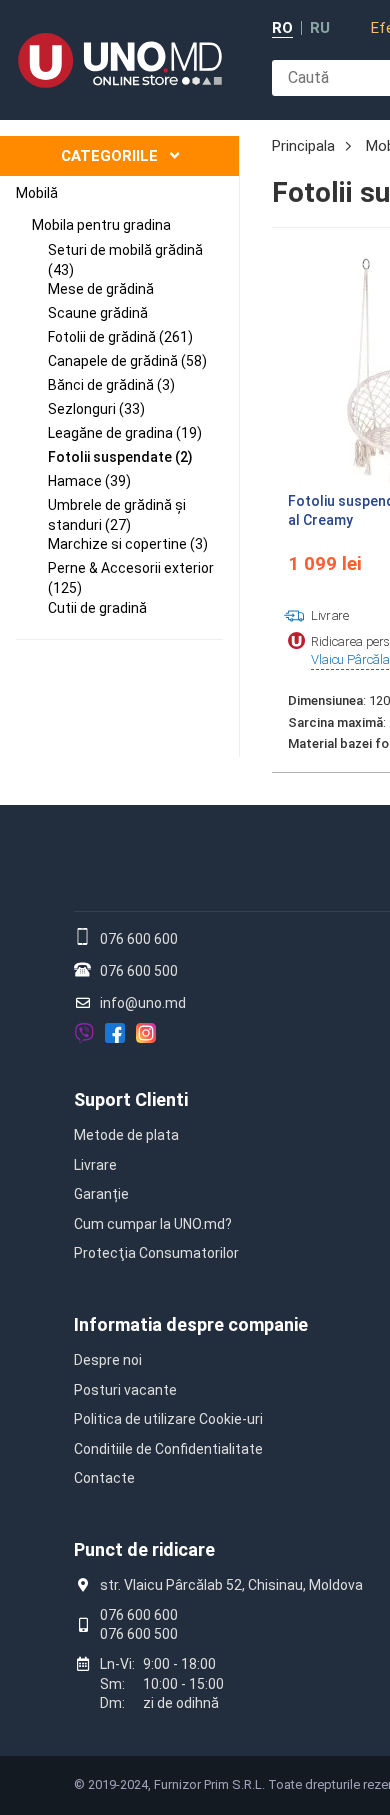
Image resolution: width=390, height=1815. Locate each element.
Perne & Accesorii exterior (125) (131, 578)
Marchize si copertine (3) (128, 544)
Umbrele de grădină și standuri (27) (117, 515)
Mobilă (37, 193)
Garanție (101, 1194)
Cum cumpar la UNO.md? (153, 1224)
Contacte (104, 1478)
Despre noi (108, 1360)
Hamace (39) (89, 481)
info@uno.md (143, 1003)
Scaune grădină (98, 313)
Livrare (95, 1165)
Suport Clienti (131, 1099)
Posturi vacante (125, 1390)
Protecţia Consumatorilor (156, 1253)
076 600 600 (139, 939)
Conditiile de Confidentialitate (168, 1449)
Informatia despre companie (191, 1324)
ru (320, 28)
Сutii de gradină (97, 608)
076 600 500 (139, 971)
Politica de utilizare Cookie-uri (168, 1419)
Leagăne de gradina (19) (125, 433)
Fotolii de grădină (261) (120, 337)
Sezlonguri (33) (96, 409)
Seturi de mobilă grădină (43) (125, 260)
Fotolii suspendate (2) (120, 457)
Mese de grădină (101, 289)
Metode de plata (126, 1135)
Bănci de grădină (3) (111, 385)
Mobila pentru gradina (101, 225)
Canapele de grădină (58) (127, 361)
